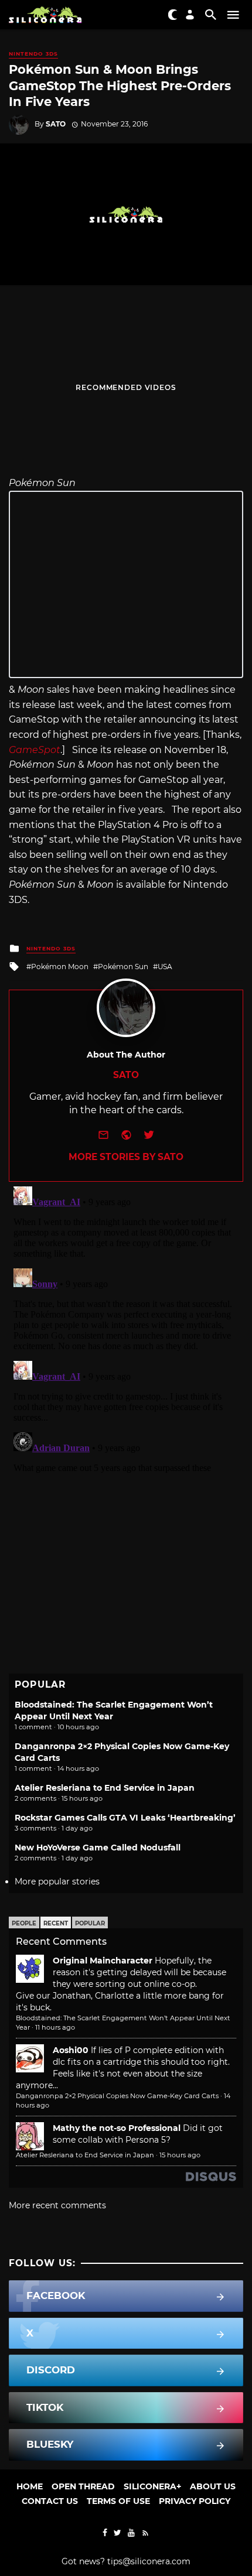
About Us (213, 2486)
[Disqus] (126, 1328)
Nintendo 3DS (33, 54)
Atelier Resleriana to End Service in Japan (105, 1788)
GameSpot (35, 750)
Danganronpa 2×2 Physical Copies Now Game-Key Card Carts (117, 2096)
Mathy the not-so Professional (117, 2128)
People (24, 1923)
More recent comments (57, 2205)
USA (165, 967)
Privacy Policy (195, 2501)
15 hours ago (180, 2155)
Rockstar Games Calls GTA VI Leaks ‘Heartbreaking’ (125, 1818)
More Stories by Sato (126, 1157)
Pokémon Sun (123, 967)
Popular (90, 1923)
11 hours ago (55, 2027)
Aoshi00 (71, 2050)
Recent (56, 1923)
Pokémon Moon (60, 967)
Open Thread (83, 2486)
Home (30, 2486)
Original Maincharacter (103, 1961)
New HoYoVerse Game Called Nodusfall (98, 1848)
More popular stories (57, 1881)
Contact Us (50, 2501)
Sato (56, 124)
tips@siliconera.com (149, 2561)
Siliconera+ (152, 2486)
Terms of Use (118, 2501)
